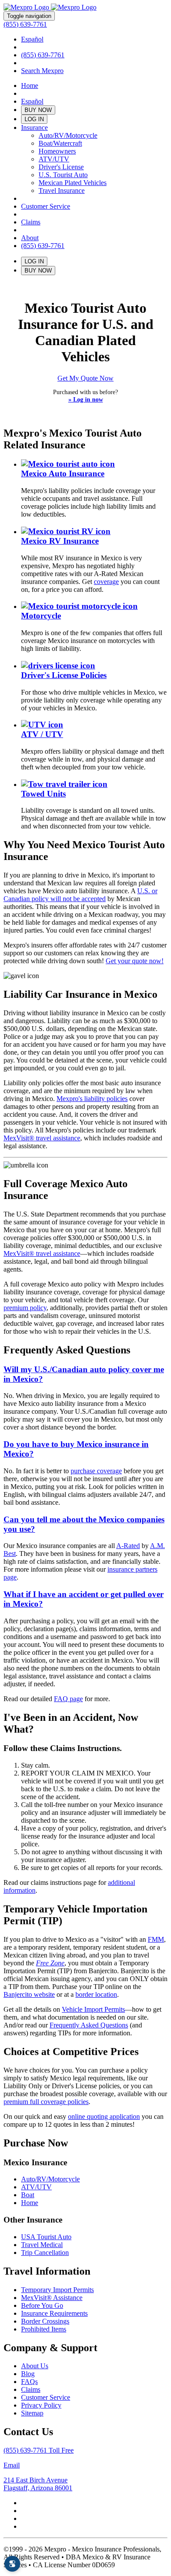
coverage (106, 582)
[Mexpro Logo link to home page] (50, 7)
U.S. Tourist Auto (63, 175)
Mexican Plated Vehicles (73, 183)
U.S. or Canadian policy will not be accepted (80, 895)
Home (30, 86)
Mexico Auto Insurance (63, 474)
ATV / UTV (42, 734)
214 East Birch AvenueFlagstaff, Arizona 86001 (38, 2484)
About (30, 238)
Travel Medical (42, 2245)
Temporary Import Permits (57, 2290)
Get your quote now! (135, 961)
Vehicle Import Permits (93, 2009)
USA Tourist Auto (46, 2237)
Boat (28, 2195)
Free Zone (50, 1963)
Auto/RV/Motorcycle (68, 135)
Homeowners (57, 151)
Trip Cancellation (45, 2253)
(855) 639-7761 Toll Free (39, 2450)
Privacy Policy (41, 2405)
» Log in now (86, 399)
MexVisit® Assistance (52, 2298)
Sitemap (32, 2413)
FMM (156, 1939)
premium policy (25, 1308)
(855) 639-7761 (25, 24)
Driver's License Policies (64, 675)
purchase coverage (96, 1471)
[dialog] (12, 2564)
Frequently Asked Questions (89, 2025)
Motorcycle (41, 616)
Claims (31, 222)
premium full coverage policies (46, 2102)
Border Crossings (45, 2321)
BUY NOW (38, 110)
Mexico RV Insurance (60, 541)
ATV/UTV (54, 159)
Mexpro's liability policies (92, 1099)
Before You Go (42, 2305)
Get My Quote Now (85, 378)
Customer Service (46, 206)
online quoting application (104, 2116)
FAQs (29, 2382)
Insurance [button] (34, 128)
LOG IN (34, 119)
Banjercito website (29, 1994)
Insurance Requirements (54, 2313)
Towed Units (43, 794)
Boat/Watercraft (60, 143)
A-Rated (128, 1546)
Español (32, 39)
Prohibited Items (44, 2329)
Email (12, 2465)
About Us (35, 2366)
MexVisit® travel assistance (42, 1138)
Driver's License (61, 167)
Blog (28, 2374)
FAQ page (68, 1699)
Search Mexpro (42, 71)
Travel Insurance (62, 190)
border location (96, 1994)
